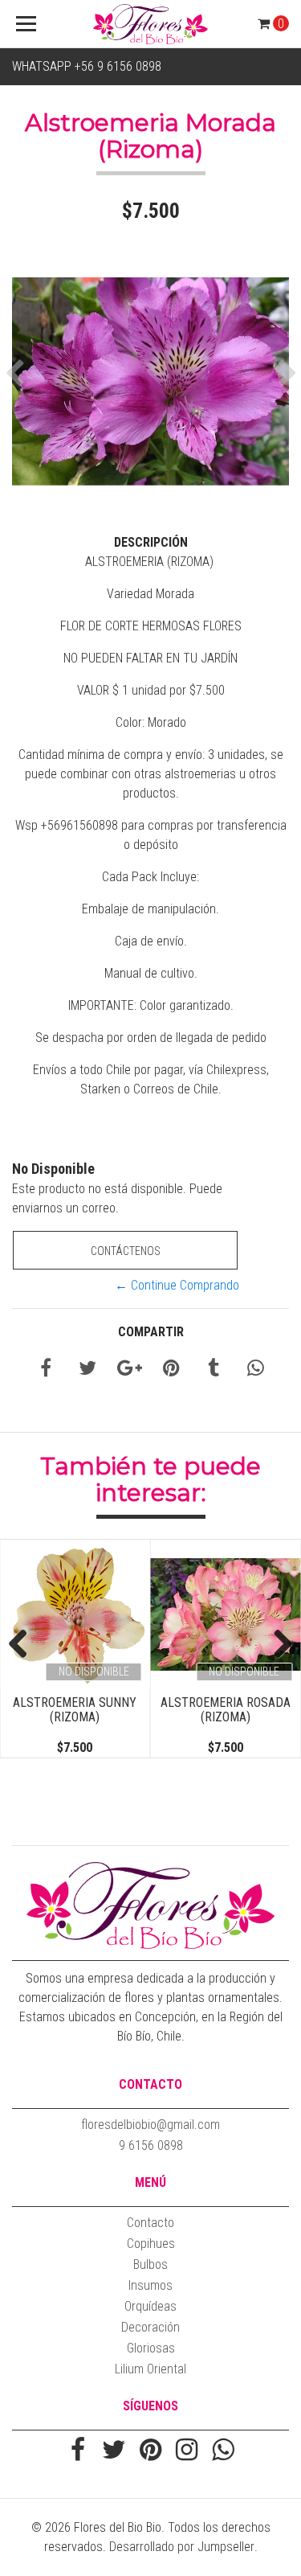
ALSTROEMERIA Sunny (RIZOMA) (75, 1710)
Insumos (150, 2285)
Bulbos (150, 2264)
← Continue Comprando (177, 1285)
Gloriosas (151, 2348)
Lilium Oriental (150, 2369)
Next (277, 1645)
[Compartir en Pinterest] (171, 1370)
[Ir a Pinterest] (150, 2451)
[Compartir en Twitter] (87, 1370)
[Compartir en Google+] (130, 1370)
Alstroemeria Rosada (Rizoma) (226, 1710)
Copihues (151, 2244)
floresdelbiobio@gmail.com (150, 2125)
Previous (24, 1645)
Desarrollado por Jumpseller (182, 2547)
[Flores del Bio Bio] (151, 24)
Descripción (151, 542)
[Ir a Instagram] (187, 2451)
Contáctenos (126, 1251)
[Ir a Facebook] (78, 2451)
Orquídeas (150, 2306)
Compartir (151, 1332)
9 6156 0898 (151, 2145)
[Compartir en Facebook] (46, 1370)
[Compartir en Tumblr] (214, 1370)
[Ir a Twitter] (114, 2451)
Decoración (150, 2327)
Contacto (150, 2223)
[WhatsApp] (223, 2451)
